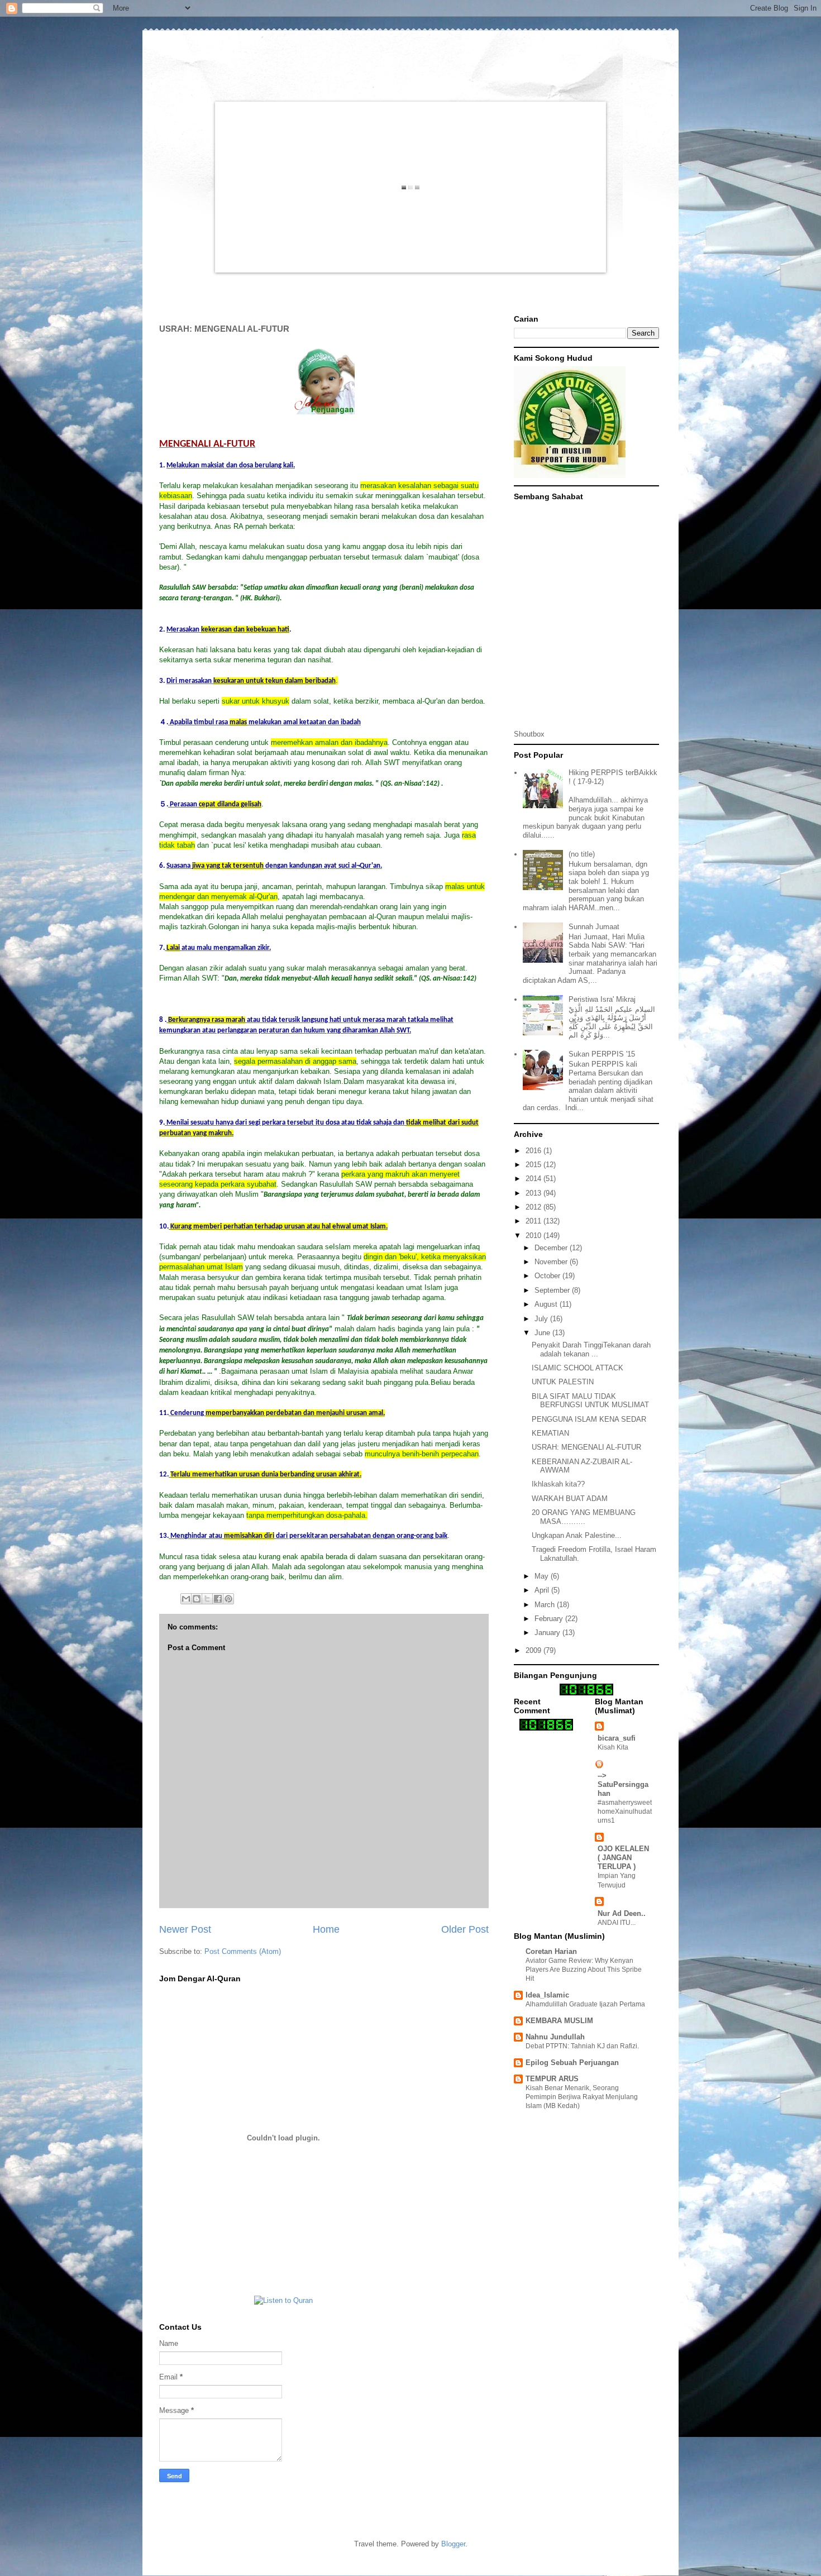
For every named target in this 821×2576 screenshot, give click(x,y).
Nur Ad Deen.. (622, 1913)
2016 (534, 1151)
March (546, 1605)
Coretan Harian (551, 1951)
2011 (534, 1221)
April (543, 1590)
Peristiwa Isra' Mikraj (602, 999)
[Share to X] (207, 1599)
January (548, 1633)
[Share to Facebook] (218, 1599)
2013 (534, 1193)
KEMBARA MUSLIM (559, 2021)
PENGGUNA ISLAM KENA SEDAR (589, 1419)
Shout (523, 734)
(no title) (582, 854)
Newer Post (185, 1929)
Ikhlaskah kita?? (558, 1484)
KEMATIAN (550, 1433)
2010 (534, 1236)
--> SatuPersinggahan (623, 1784)
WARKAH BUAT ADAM (570, 1499)
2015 (534, 1165)
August (547, 1304)
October (548, 1276)
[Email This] (186, 1599)
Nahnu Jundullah (555, 2037)
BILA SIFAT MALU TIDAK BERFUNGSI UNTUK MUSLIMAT (590, 1401)
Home (326, 1929)
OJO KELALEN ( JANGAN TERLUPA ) (623, 1858)
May (543, 1576)
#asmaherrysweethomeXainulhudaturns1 (625, 1812)
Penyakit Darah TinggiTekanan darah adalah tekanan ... (591, 1349)
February (550, 1619)
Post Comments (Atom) (243, 1951)
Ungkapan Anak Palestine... (577, 1535)
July (542, 1319)
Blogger (453, 2544)
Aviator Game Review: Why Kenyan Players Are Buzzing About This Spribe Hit (584, 1970)
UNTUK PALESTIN (563, 1382)
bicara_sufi (617, 1738)
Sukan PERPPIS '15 (602, 1054)
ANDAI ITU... (617, 1923)
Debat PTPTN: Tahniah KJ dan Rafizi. (582, 2046)
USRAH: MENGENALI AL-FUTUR (586, 1447)
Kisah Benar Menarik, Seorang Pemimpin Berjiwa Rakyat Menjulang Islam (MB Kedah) (582, 2097)
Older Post (465, 1929)
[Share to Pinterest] (228, 1599)
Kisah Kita (613, 1747)
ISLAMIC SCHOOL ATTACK (577, 1368)
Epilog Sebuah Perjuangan (572, 2063)
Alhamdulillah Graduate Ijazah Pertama (585, 2004)
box (539, 734)
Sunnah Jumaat (594, 927)
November (552, 1262)
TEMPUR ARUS (552, 2079)
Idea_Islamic (547, 1995)
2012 (534, 1207)
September (553, 1290)
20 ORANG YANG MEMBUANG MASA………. (584, 1517)
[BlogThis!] (197, 1599)
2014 (534, 1179)
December (552, 1248)
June (543, 1333)
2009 (534, 1650)
